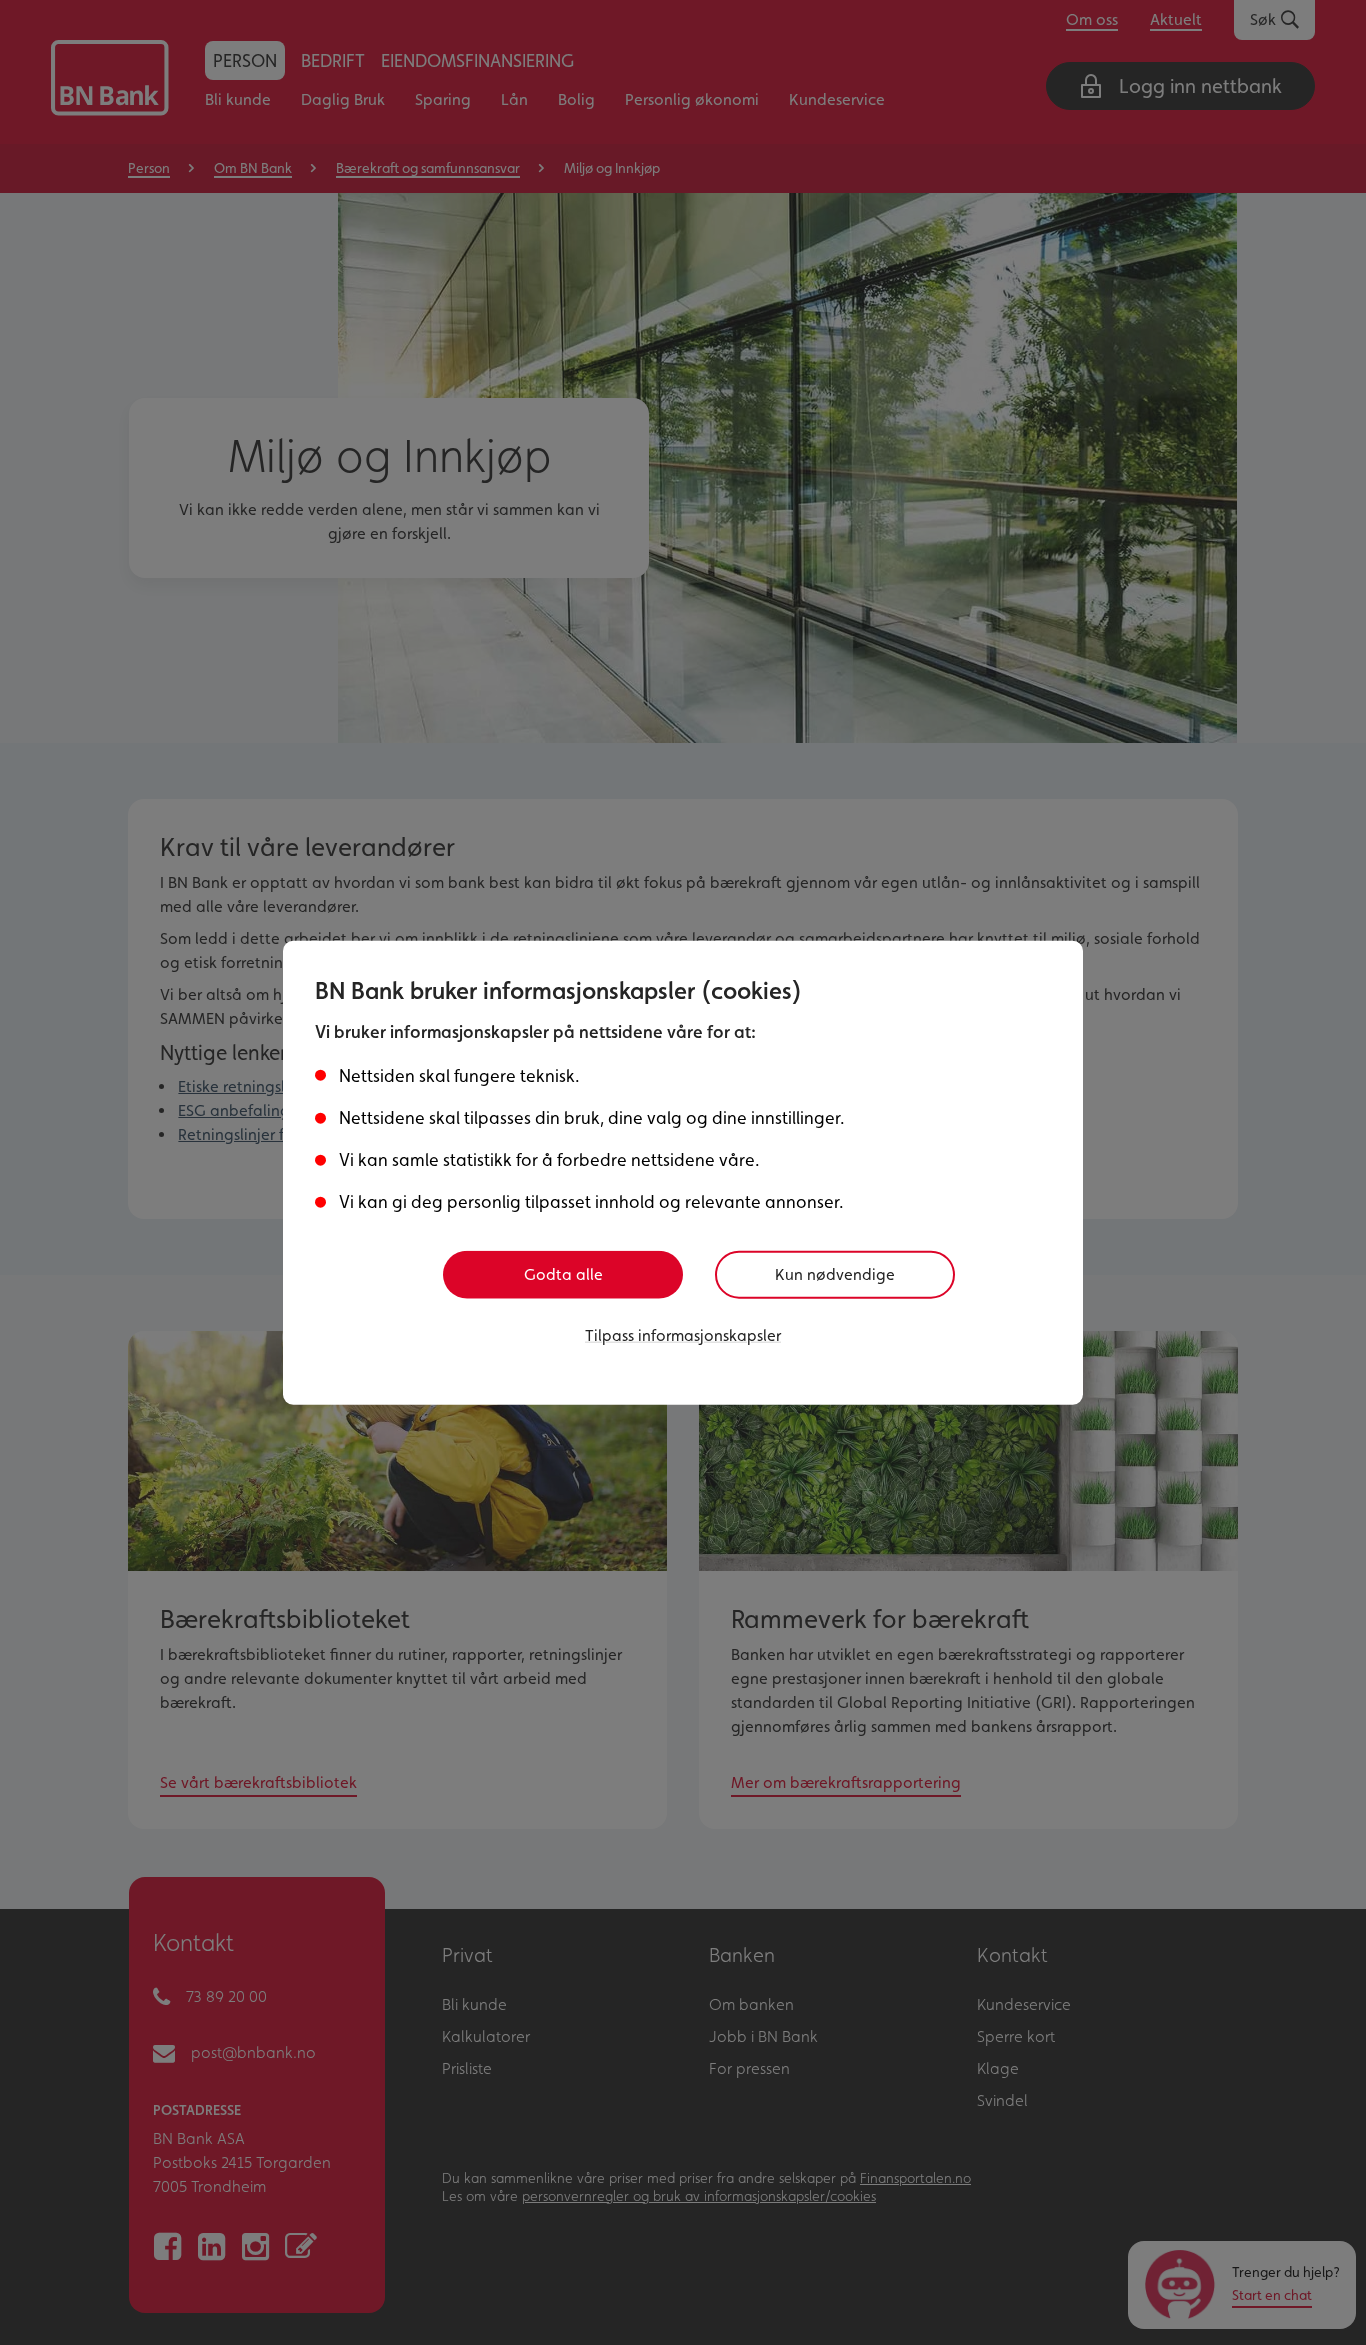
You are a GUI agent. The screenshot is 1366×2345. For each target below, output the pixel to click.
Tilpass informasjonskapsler (683, 1335)
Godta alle (563, 1274)
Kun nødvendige (835, 1274)
